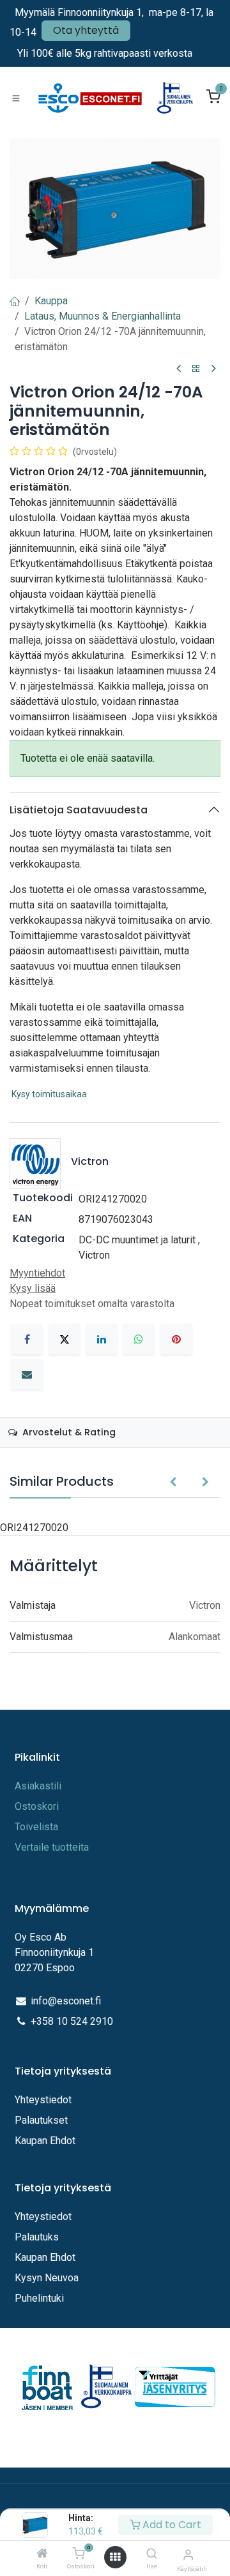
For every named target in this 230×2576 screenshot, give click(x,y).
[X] (65, 1339)
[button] (173, 1483)
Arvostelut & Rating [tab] (68, 1432)
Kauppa (51, 301)
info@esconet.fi (66, 2001)
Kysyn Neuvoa (47, 2278)
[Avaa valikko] (115, 2557)
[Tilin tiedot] (188, 2555)
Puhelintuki (39, 2298)
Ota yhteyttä (86, 30)
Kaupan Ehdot (45, 2141)
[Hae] (152, 2554)
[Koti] (42, 2554)
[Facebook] (27, 1339)
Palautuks (37, 2237)
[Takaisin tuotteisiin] (196, 369)
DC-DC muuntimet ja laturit (137, 1240)
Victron (94, 1255)
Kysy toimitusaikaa (49, 1094)
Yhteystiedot (44, 2100)
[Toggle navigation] (16, 98)
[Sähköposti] (27, 1374)
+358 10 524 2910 (72, 2021)
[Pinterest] (176, 1339)
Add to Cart (171, 2525)
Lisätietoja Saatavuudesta (79, 810)
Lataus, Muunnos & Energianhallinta (103, 316)
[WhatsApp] (139, 1339)
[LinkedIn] (102, 1339)
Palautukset (41, 2120)
